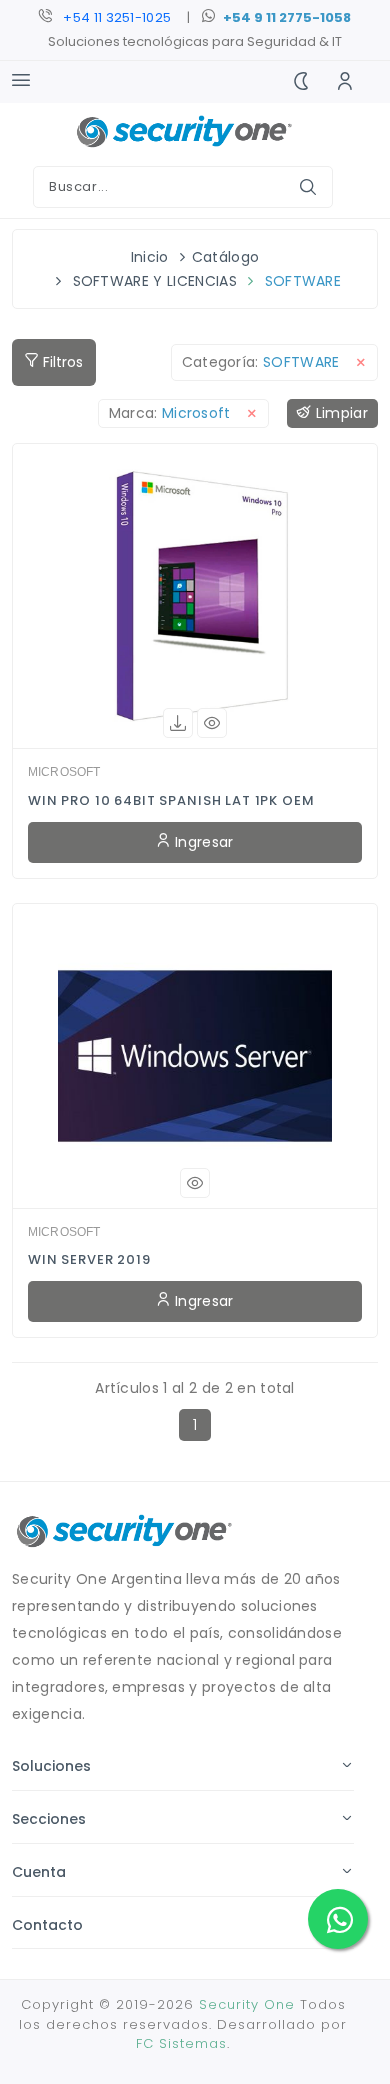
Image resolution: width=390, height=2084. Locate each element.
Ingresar (202, 842)
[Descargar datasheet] (178, 723)
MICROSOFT (64, 772)
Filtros (61, 362)
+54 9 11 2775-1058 (287, 17)
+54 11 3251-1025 (117, 17)
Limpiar (339, 413)
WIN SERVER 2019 (89, 1259)
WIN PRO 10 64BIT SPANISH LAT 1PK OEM (171, 800)
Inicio (150, 257)
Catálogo (226, 257)
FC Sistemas (181, 2043)
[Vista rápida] (212, 723)
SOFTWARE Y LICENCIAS (155, 281)
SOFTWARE (303, 281)
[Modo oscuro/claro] (301, 82)
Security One (247, 2004)
